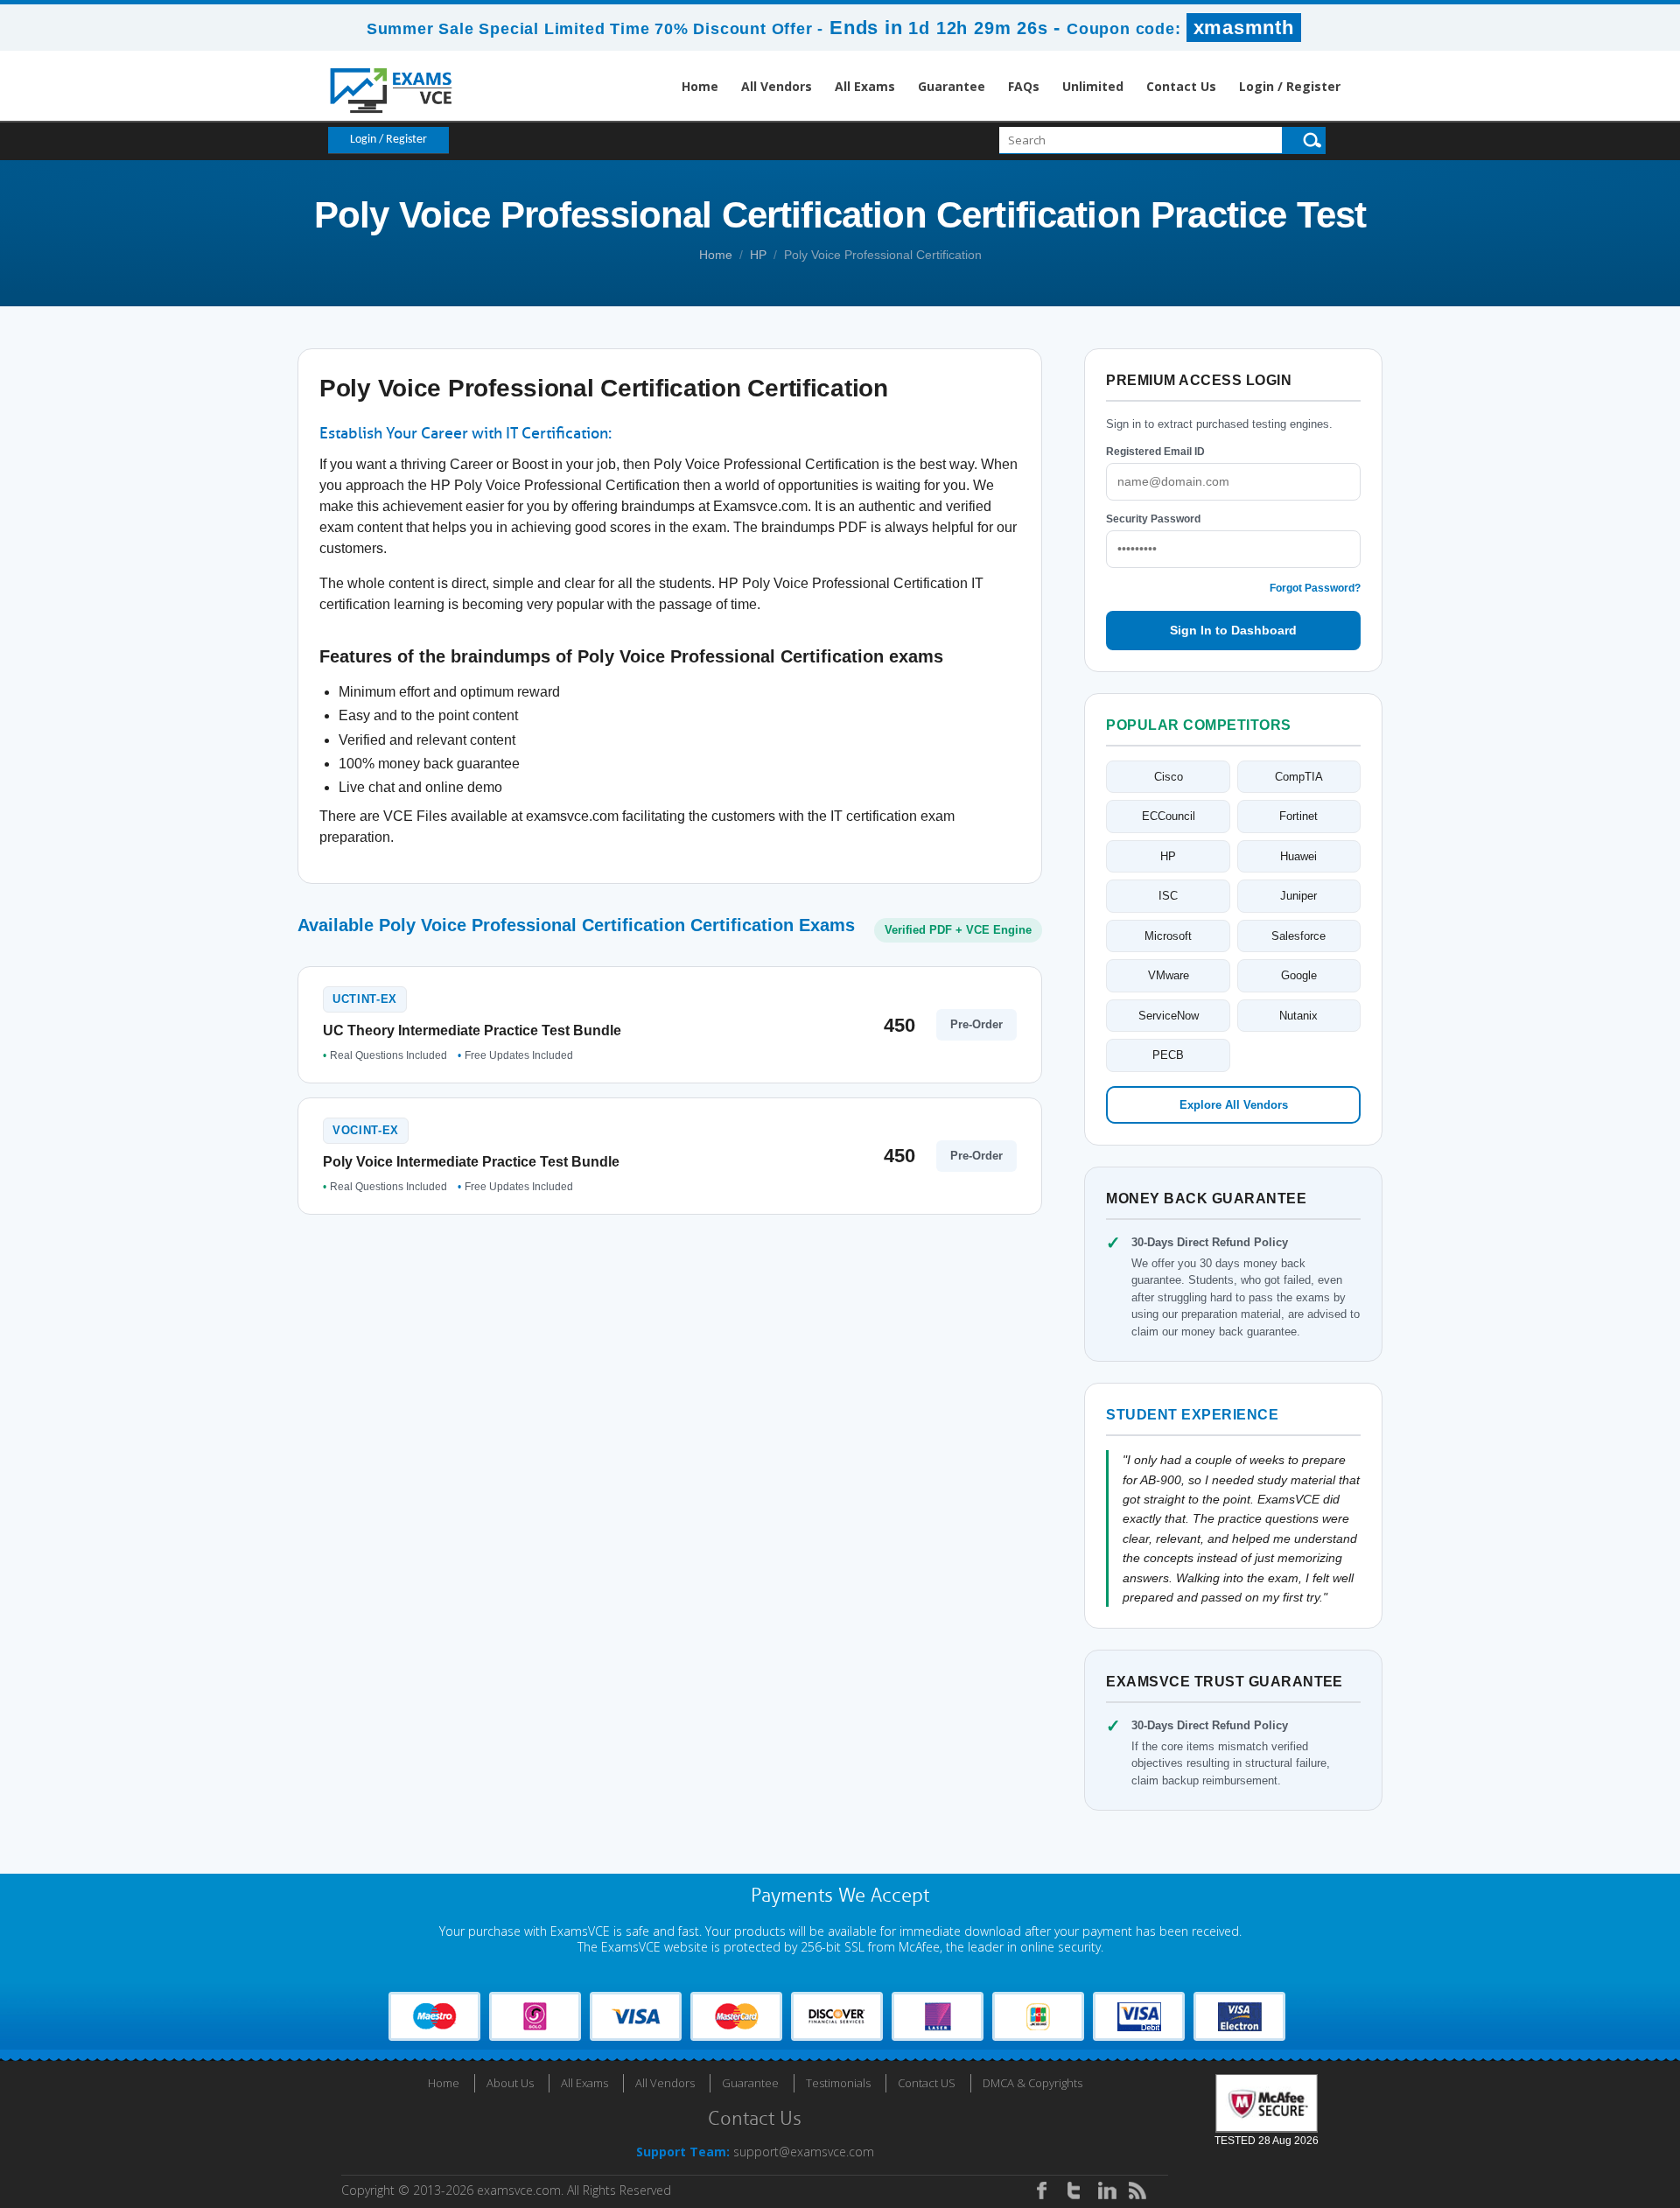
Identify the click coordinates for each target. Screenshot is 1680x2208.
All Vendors (777, 86)
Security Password (1153, 519)
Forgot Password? (1315, 588)
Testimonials (838, 2083)
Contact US (927, 2083)
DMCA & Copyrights (1032, 2083)
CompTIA (1299, 777)
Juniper (1298, 896)
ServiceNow (1169, 1016)
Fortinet (1298, 816)
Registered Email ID (1155, 452)
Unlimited (1093, 86)
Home (700, 86)
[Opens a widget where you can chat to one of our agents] (1560, 2108)
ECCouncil (1169, 816)
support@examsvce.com (804, 2152)
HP (758, 255)
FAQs (1024, 86)
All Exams (865, 86)
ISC (1168, 896)
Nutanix (1298, 1016)
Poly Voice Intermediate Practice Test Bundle (471, 1162)
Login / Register (1290, 86)
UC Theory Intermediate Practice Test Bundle (472, 1030)
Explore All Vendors (1234, 1105)
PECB (1168, 1055)
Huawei (1298, 856)
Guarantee (952, 86)
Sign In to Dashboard (1233, 630)
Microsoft (1168, 936)
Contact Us (1181, 86)
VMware (1169, 975)
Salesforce (1298, 936)
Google (1299, 975)
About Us (510, 2083)
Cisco (1169, 777)
